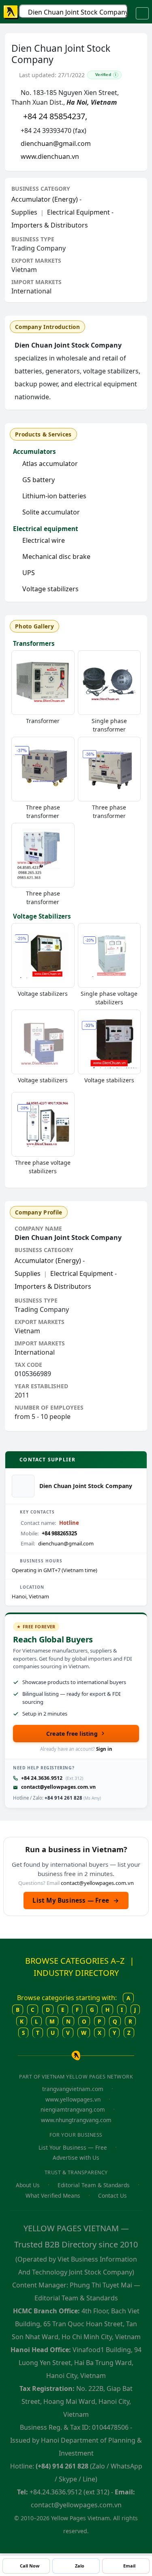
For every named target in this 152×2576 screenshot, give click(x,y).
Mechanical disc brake (56, 557)
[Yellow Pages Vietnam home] (11, 12)
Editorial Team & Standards (94, 2185)
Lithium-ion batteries (54, 496)
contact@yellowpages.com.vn (58, 1787)
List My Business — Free (76, 1900)
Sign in (104, 1749)
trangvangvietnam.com (73, 2089)
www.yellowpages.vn (73, 2099)
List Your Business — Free (73, 2147)
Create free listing (72, 1734)
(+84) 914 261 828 (62, 2466)
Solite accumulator (51, 512)
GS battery (39, 480)
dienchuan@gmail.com (56, 143)
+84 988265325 (59, 1533)
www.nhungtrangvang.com (76, 2120)
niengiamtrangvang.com (73, 2109)
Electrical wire (44, 540)
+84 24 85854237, (55, 116)
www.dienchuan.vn (50, 156)
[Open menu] (142, 13)
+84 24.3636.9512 (42, 1778)
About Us (28, 2185)
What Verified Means (53, 2196)
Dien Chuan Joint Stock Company (78, 12)
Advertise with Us (76, 2158)
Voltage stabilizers (50, 589)
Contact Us (112, 2196)
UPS (29, 573)
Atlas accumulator (50, 464)
